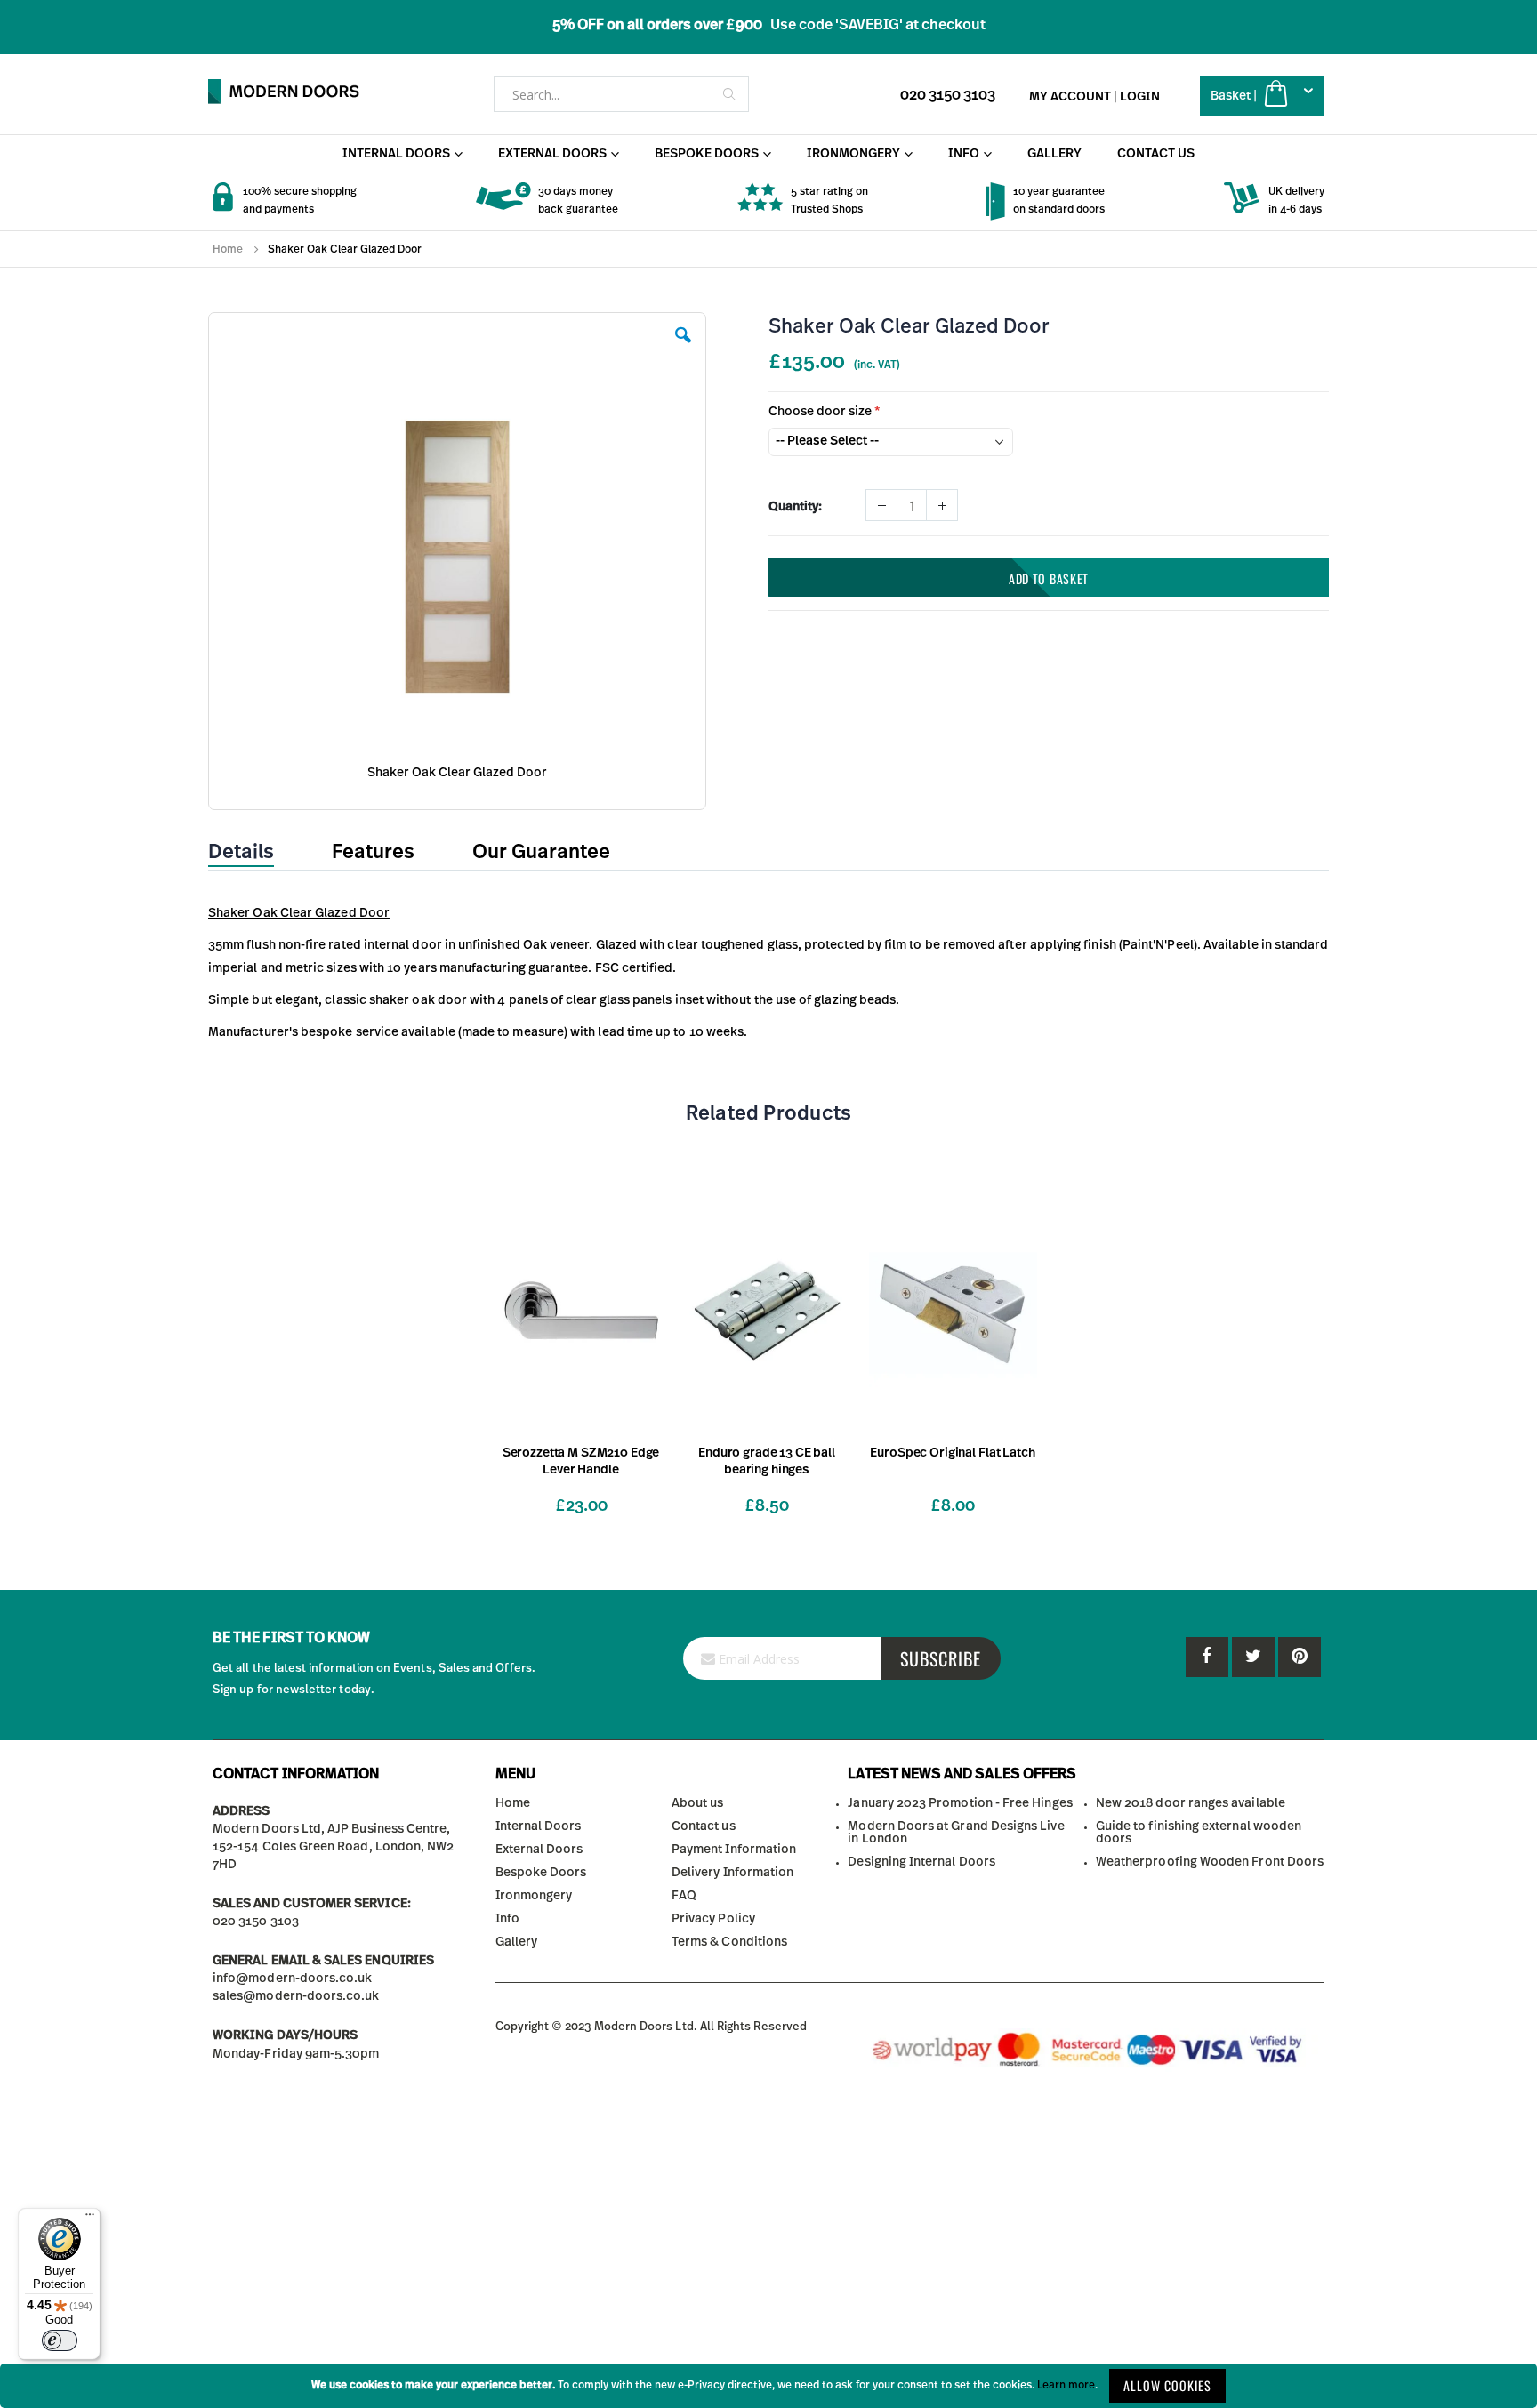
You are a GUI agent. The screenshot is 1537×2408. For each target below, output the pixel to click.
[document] (768, 2386)
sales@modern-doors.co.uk (296, 1996)
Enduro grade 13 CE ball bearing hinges (767, 1461)
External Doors (539, 1850)
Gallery (516, 1942)
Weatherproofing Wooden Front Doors (1210, 1862)
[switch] (60, 2340)
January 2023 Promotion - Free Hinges (960, 1803)
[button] (683, 349)
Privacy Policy (713, 1919)
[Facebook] (1207, 1657)
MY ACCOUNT (1070, 97)
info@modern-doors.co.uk (293, 1979)
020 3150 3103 (948, 95)
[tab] (254, 853)
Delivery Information (732, 1873)
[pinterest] (1253, 1657)
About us (698, 1803)
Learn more (1066, 2385)
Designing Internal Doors (921, 1862)
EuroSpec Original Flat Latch (952, 1453)
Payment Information (734, 1850)
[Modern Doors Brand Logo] (284, 92)
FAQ (684, 1896)
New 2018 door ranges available (1191, 1803)
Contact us (704, 1826)
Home (228, 249)
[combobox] (621, 94)
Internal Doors (539, 1826)
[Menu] (90, 2219)
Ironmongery (534, 1896)
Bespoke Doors (541, 1873)
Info (507, 1919)
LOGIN (1140, 97)
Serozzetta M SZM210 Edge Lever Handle (581, 1461)
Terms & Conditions (729, 1942)
